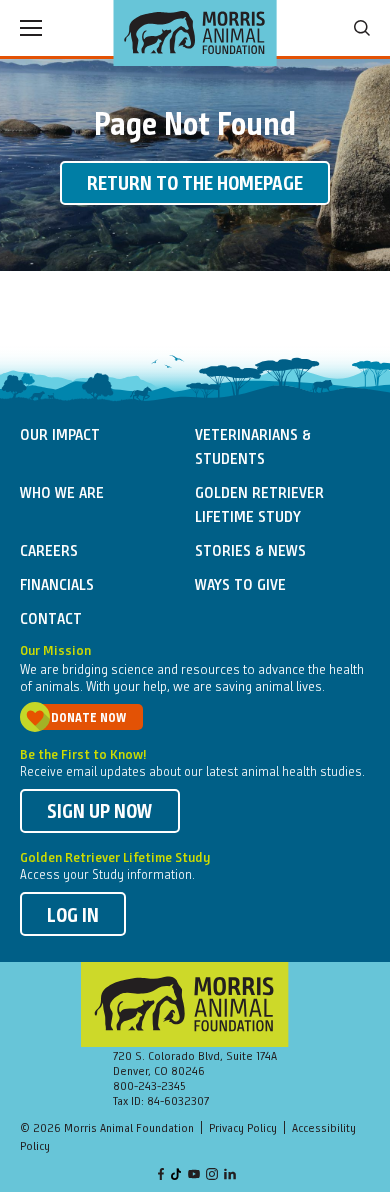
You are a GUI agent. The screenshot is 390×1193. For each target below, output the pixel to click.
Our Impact (60, 436)
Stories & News (250, 552)
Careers (49, 552)
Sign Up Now (100, 813)
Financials (57, 586)
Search (362, 28)
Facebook (161, 1175)
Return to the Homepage (195, 185)
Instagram (212, 1175)
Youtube (194, 1175)
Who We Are (62, 494)
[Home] (195, 33)
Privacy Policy (243, 1129)
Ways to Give (240, 586)
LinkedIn (230, 1175)
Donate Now (88, 718)
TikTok (177, 1175)
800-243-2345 (149, 1087)
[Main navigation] (31, 28)
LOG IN (73, 917)
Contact (51, 620)
